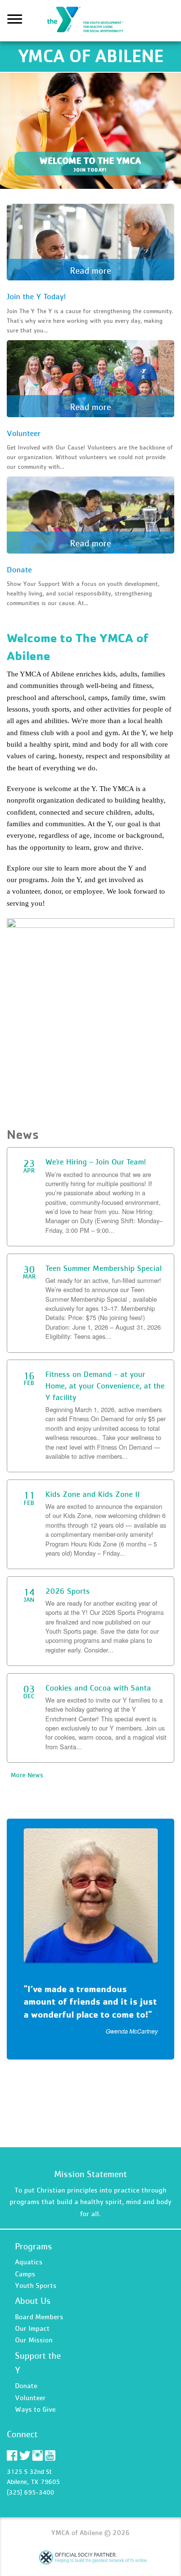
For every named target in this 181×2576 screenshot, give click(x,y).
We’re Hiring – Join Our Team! (96, 1162)
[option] (90, 1939)
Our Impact (32, 2328)
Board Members (39, 2317)
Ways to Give (35, 2409)
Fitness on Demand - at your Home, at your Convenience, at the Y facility (105, 1386)
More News (27, 1775)
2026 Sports (68, 1591)
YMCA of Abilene (91, 21)
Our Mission (34, 2340)
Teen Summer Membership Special (104, 1268)
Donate (26, 2385)
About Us (33, 2301)
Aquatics (29, 2262)
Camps (25, 2274)
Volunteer (30, 2398)
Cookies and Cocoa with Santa (98, 1688)
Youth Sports (36, 2285)
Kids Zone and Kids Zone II (93, 1494)
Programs (34, 2246)
